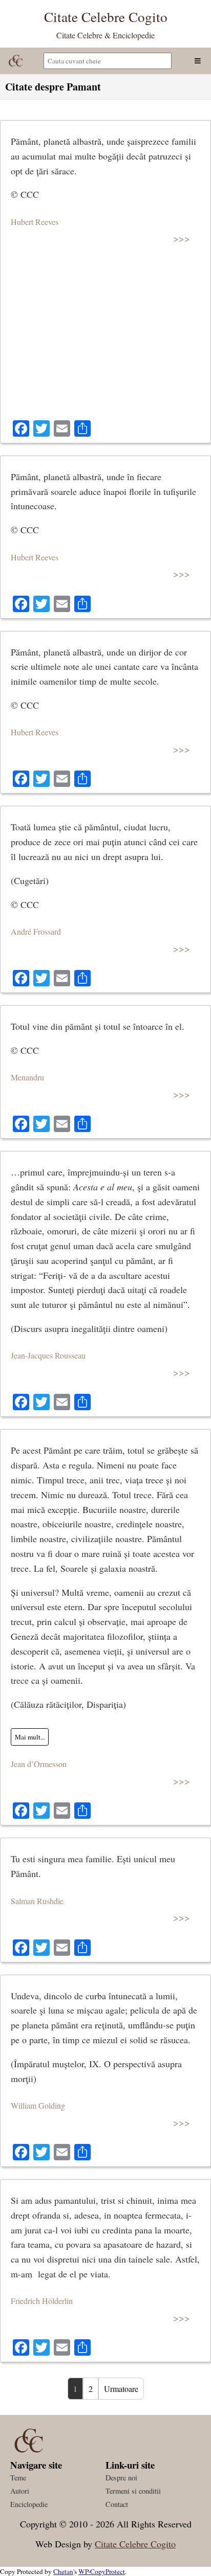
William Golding (38, 2105)
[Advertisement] (105, 337)
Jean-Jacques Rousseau (48, 1355)
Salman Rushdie (37, 1901)
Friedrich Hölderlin (42, 2301)
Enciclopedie (29, 2504)
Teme (18, 2478)
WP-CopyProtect (102, 2571)
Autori (20, 2491)
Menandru (27, 1077)
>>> (182, 238)
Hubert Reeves (35, 222)
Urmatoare (121, 2389)
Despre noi (121, 2478)
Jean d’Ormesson (39, 1764)
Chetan (63, 2571)
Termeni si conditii (133, 2491)
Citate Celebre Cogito (135, 2544)
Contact (117, 2504)
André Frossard (36, 931)
